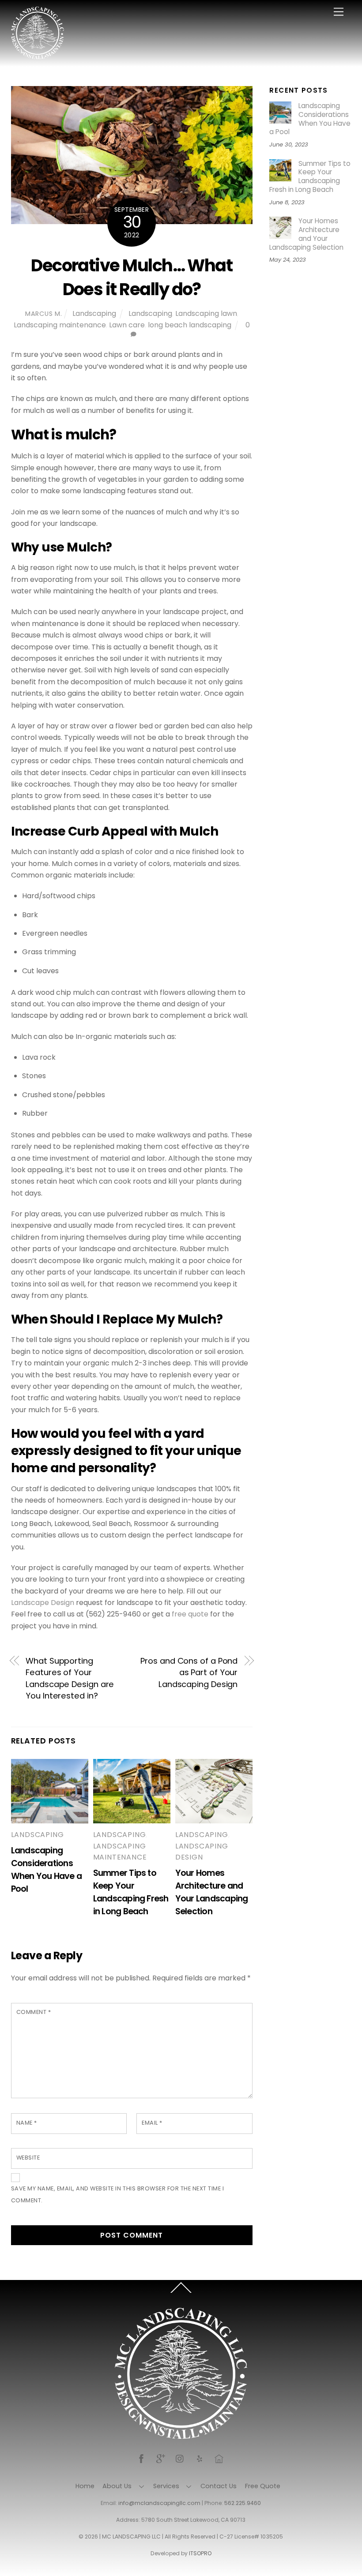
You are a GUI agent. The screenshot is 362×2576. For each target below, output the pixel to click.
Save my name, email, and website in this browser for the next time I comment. (118, 2194)
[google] (161, 2458)
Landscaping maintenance (60, 325)
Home (85, 2486)
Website (28, 2158)
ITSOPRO (200, 2553)
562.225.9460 (243, 2503)
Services (166, 2486)
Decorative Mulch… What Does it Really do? (132, 277)
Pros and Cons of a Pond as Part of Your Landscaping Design (189, 1672)
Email (152, 2123)
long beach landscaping (190, 325)
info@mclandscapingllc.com (159, 2503)
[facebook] (141, 2458)
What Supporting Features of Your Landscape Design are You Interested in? (70, 1678)
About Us (117, 2486)
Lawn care (127, 325)
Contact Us (219, 2486)
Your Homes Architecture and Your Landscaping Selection (306, 234)
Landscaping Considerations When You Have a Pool (310, 119)
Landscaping (94, 313)
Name (27, 2123)
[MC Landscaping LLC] (38, 55)
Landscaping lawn (206, 313)
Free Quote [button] (263, 2486)
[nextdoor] (219, 2458)
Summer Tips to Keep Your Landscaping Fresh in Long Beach (310, 177)
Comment (34, 2012)
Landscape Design (43, 1603)
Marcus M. (43, 314)
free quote (190, 1614)
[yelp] (200, 2458)
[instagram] (180, 2458)
